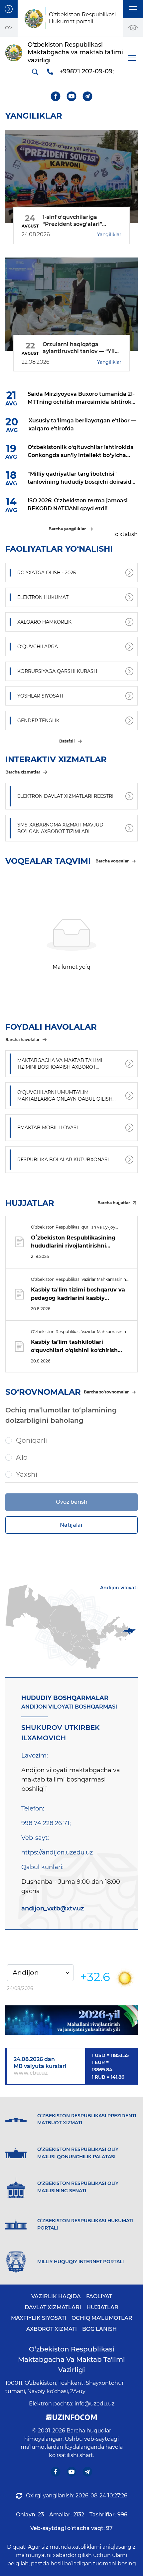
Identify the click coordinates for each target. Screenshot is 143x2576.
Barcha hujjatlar (114, 1203)
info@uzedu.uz (94, 2404)
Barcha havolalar (22, 1039)
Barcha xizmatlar (23, 772)
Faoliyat (99, 2296)
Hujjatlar (102, 2307)
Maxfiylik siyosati (39, 2318)
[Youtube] (72, 96)
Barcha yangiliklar (67, 529)
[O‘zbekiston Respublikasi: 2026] (71, 2020)
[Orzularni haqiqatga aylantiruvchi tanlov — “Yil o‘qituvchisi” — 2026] (71, 304)
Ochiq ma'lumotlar (102, 2318)
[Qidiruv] (35, 72)
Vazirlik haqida (56, 2296)
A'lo (22, 1457)
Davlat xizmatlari (53, 2307)
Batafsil (67, 741)
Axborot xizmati (52, 2329)
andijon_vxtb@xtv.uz (53, 1908)
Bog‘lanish (99, 2329)
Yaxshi (27, 1474)
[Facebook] (56, 96)
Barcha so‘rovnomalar (106, 1392)
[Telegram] (88, 96)
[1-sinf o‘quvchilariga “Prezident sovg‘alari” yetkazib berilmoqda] (71, 177)
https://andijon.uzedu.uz (57, 1852)
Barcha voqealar (112, 861)
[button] (133, 9)
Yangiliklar (109, 235)
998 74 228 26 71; (46, 1823)
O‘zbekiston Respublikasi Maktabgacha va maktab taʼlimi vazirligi (71, 2359)
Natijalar (71, 1525)
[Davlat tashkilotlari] (9, 9)
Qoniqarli (31, 1440)
